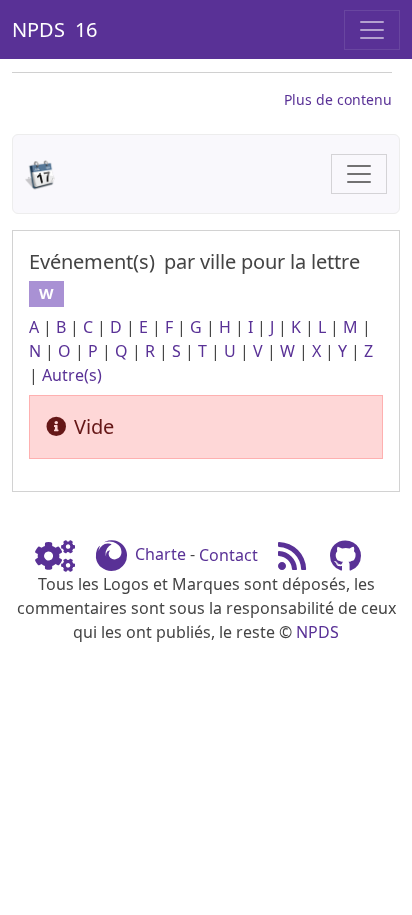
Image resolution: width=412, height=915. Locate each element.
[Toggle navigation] (372, 30)
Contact (228, 555)
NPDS (317, 632)
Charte (160, 555)
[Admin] (63, 555)
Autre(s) (72, 375)
